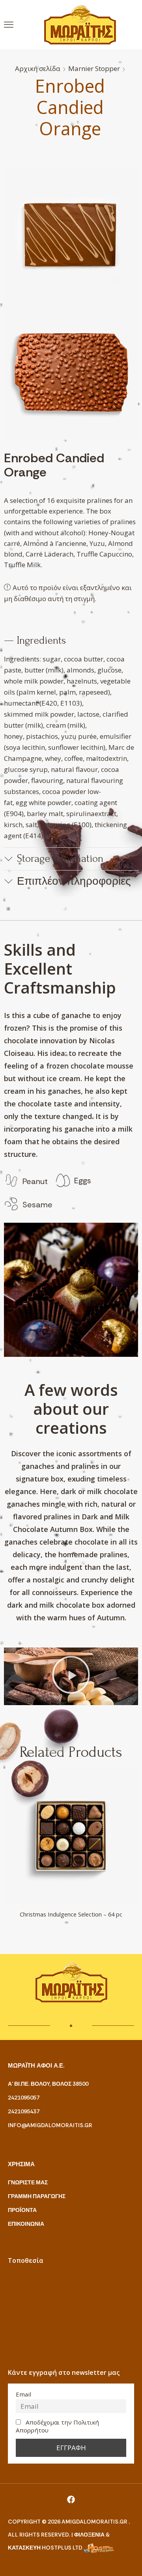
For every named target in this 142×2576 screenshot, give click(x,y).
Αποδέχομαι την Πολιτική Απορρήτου (57, 2426)
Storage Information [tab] (60, 858)
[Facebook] (71, 2499)
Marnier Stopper (94, 68)
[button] (9, 25)
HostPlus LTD (62, 2548)
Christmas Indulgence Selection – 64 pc (71, 1914)
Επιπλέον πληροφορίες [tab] (74, 881)
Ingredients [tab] (41, 640)
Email (23, 2394)
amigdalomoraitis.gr (95, 2522)
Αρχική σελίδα (38, 68)
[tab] (71, 641)
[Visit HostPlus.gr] (99, 2548)
